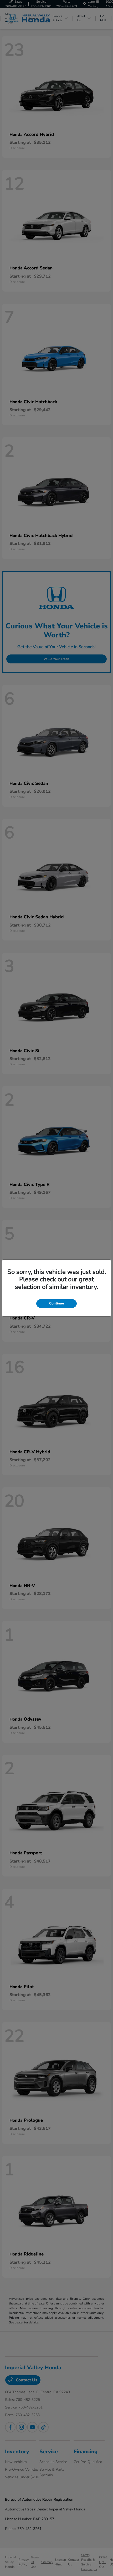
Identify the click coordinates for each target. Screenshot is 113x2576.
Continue (56, 1303)
